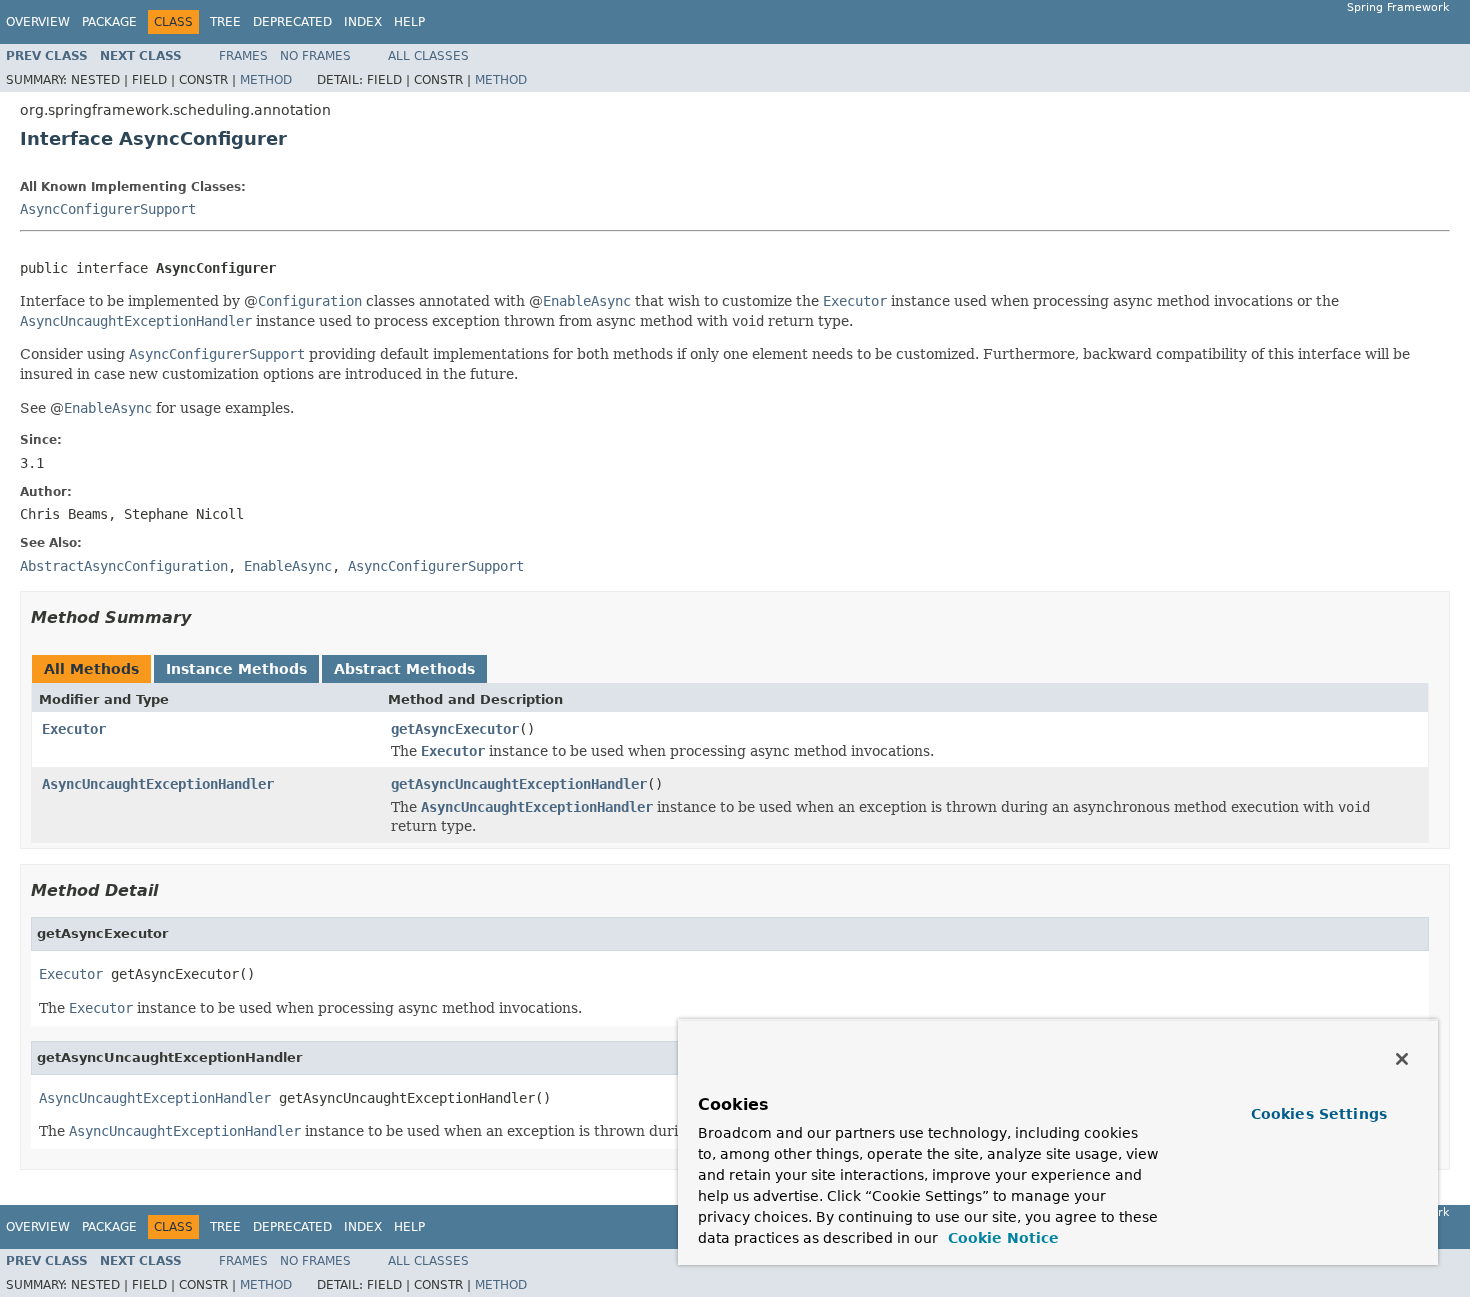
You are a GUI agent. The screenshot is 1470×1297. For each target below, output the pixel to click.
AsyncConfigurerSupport (108, 209)
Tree (225, 22)
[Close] (1402, 1059)
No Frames (315, 56)
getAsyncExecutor (455, 729)
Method (266, 80)
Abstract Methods (404, 669)
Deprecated (292, 22)
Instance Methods (236, 669)
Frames (243, 56)
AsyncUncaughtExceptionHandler (158, 784)
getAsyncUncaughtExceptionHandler (519, 784)
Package (109, 22)
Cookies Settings (1319, 1114)
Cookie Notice (1001, 1238)
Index (363, 22)
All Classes (428, 56)
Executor (74, 729)
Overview (38, 22)
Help (409, 22)
